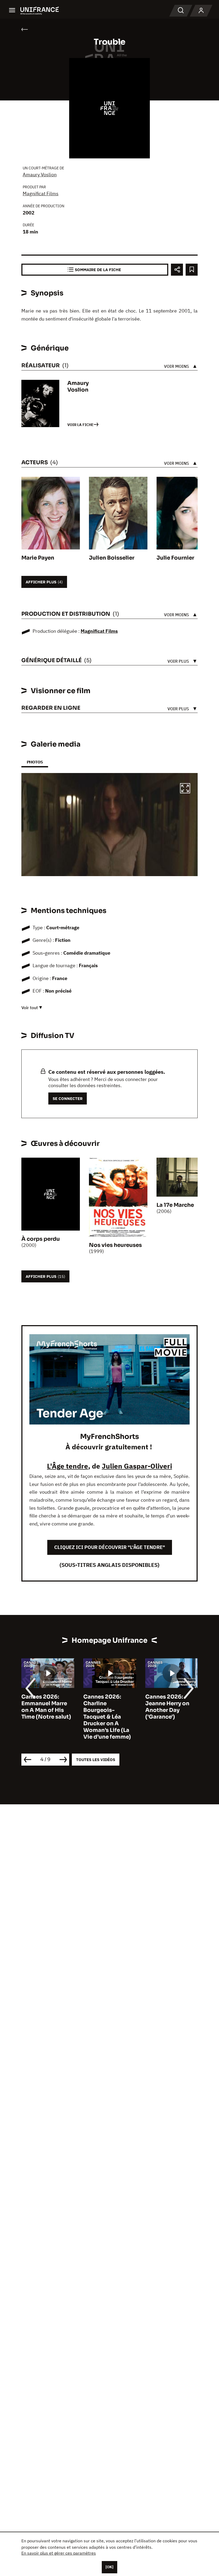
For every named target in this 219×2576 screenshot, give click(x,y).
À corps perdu (41, 1239)
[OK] (109, 2567)
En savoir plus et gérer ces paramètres (59, 2553)
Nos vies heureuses (115, 1245)
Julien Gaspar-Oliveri (137, 1466)
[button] (185, 789)
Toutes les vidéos (96, 1760)
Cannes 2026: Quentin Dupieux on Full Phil (169, 1703)
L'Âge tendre (68, 1466)
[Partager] (177, 270)
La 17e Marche (175, 1205)
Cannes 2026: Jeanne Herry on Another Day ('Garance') (105, 1707)
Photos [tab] (35, 762)
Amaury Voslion (40, 175)
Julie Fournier (175, 558)
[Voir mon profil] (201, 11)
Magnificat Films (41, 194)
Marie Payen (38, 558)
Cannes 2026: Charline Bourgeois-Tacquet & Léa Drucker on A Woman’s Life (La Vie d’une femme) (45, 1717)
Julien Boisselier (112, 558)
